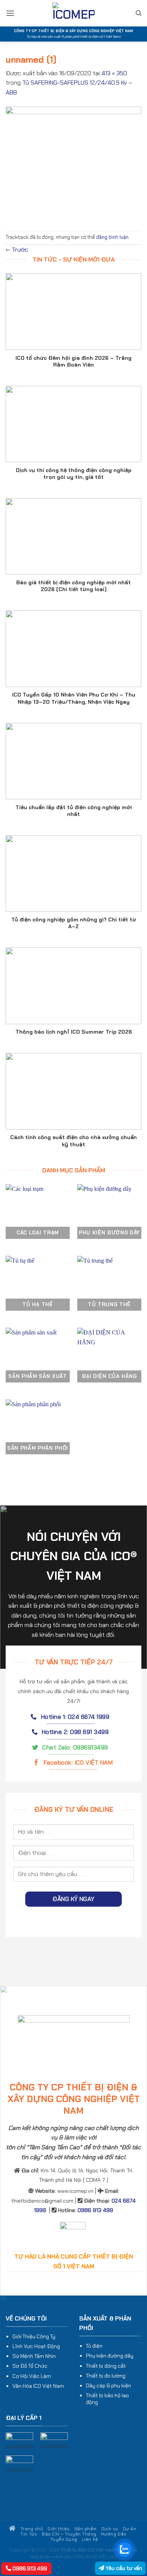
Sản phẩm (86, 2529)
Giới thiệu (58, 2529)
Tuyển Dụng (64, 2539)
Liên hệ (90, 2539)
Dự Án (130, 2529)
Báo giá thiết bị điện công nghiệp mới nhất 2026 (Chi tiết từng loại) (73, 586)
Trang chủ (31, 2529)
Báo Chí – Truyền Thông (69, 2534)
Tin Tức (29, 2534)
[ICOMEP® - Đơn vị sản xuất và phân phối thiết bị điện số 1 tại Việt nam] (73, 13)
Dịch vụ (110, 2529)
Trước (17, 250)
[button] (10, 13)
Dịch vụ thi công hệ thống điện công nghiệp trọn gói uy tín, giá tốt (74, 474)
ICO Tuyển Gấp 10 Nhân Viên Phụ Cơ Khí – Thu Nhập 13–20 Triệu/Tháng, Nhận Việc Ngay (74, 698)
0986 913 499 (95, 2210)
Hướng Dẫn (114, 2534)
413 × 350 (114, 73)
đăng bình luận (112, 237)
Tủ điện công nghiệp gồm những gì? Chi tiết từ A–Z (74, 923)
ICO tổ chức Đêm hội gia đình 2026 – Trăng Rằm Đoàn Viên (73, 361)
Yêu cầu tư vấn (123, 2568)
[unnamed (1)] (73, 163)
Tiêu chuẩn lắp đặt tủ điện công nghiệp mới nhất (74, 811)
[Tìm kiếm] (139, 13)
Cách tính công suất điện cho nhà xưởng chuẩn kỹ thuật (73, 1141)
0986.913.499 (29, 2568)
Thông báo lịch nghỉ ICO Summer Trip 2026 (74, 1032)
